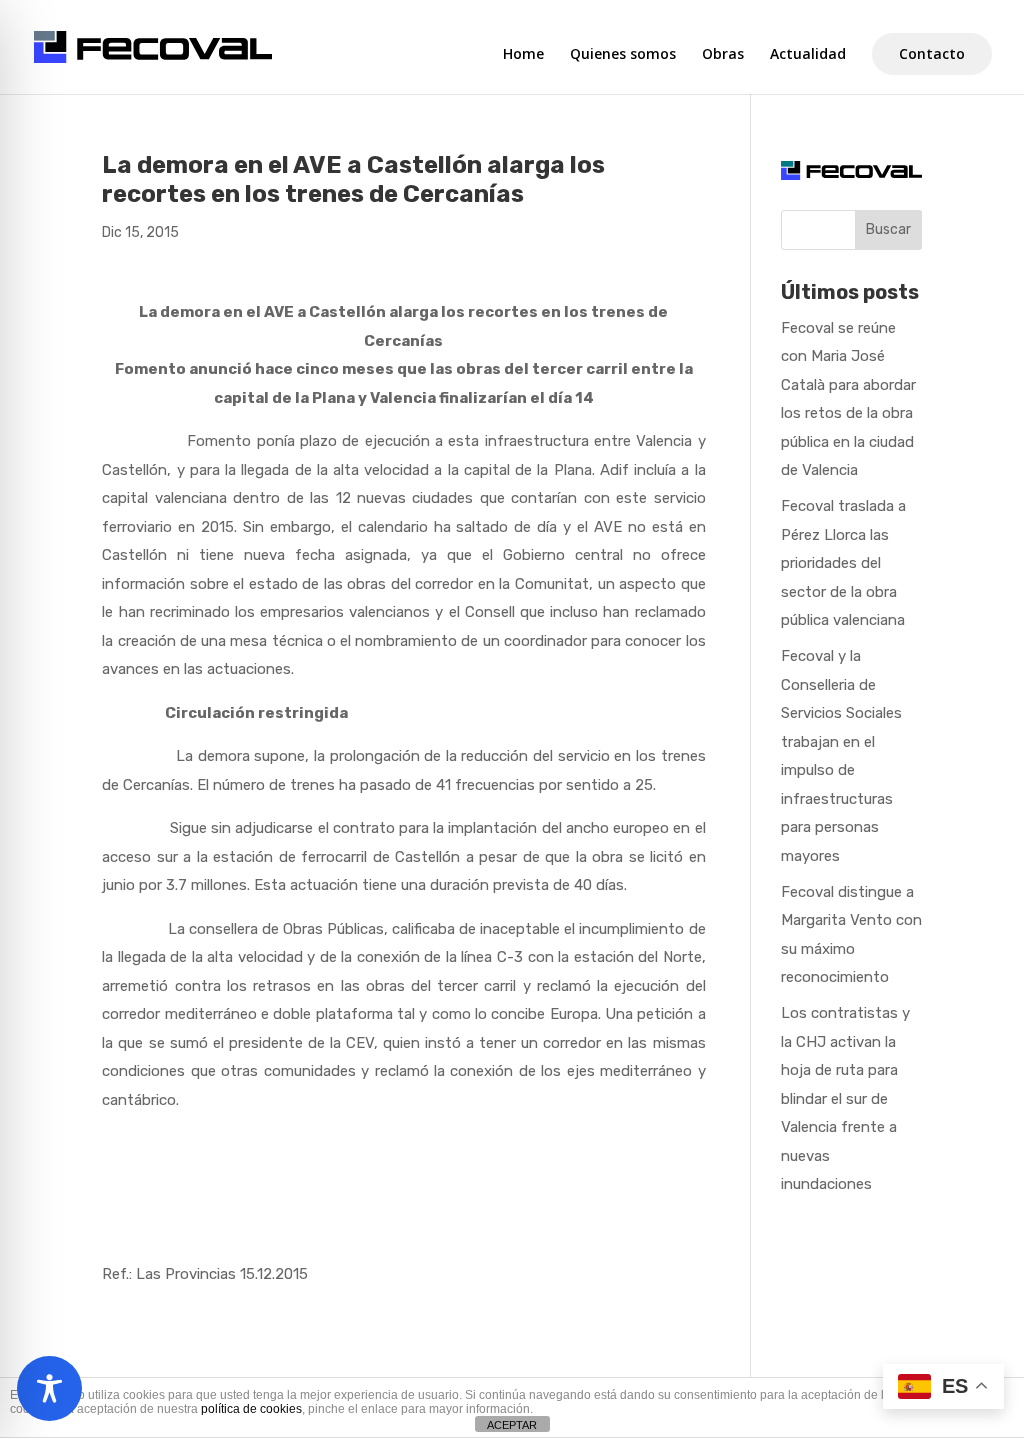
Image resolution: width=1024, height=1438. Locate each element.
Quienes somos (623, 55)
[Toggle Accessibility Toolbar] (49, 1388)
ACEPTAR (512, 1425)
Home (523, 55)
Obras (723, 55)
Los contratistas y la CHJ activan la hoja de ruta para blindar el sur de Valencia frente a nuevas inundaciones (845, 1098)
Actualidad (808, 55)
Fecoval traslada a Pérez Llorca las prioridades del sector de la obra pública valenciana (843, 563)
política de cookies (251, 1409)
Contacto (932, 53)
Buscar (888, 229)
